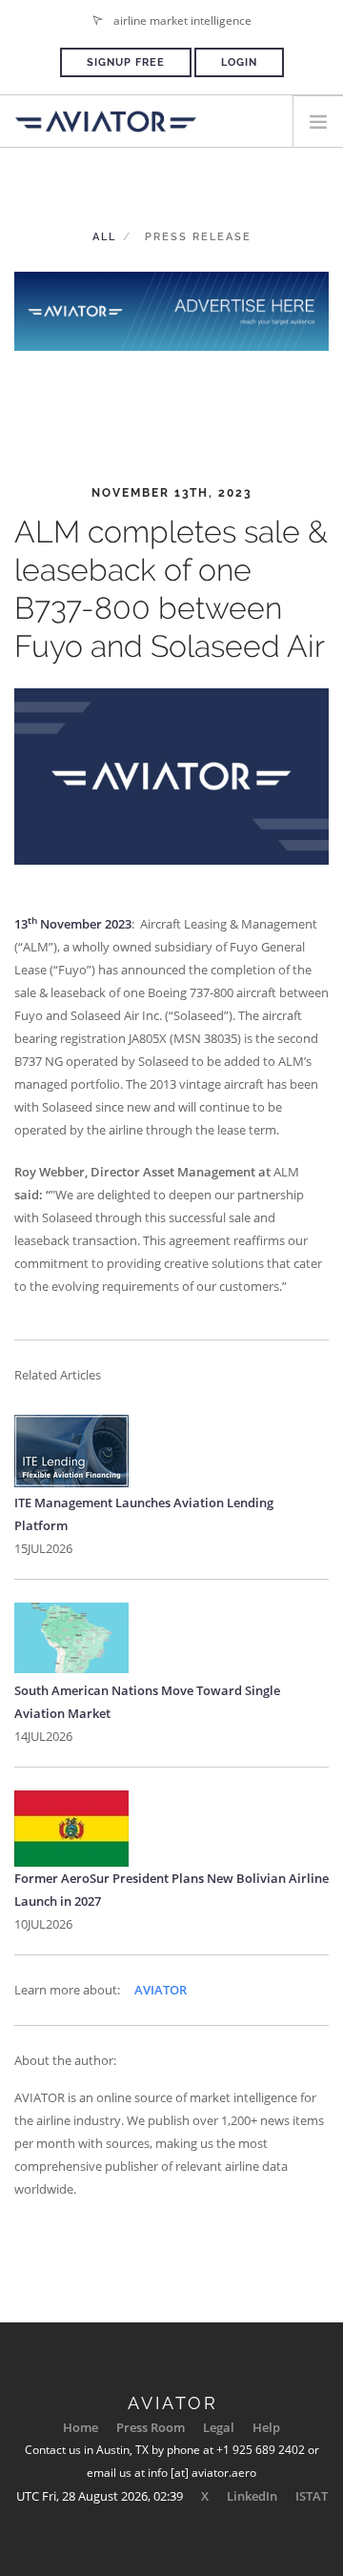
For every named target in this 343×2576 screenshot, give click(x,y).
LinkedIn (252, 2496)
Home (81, 2427)
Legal (219, 2427)
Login (239, 62)
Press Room (151, 2427)
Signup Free (126, 62)
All (104, 237)
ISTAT (312, 2496)
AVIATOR (161, 1990)
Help (266, 2427)
